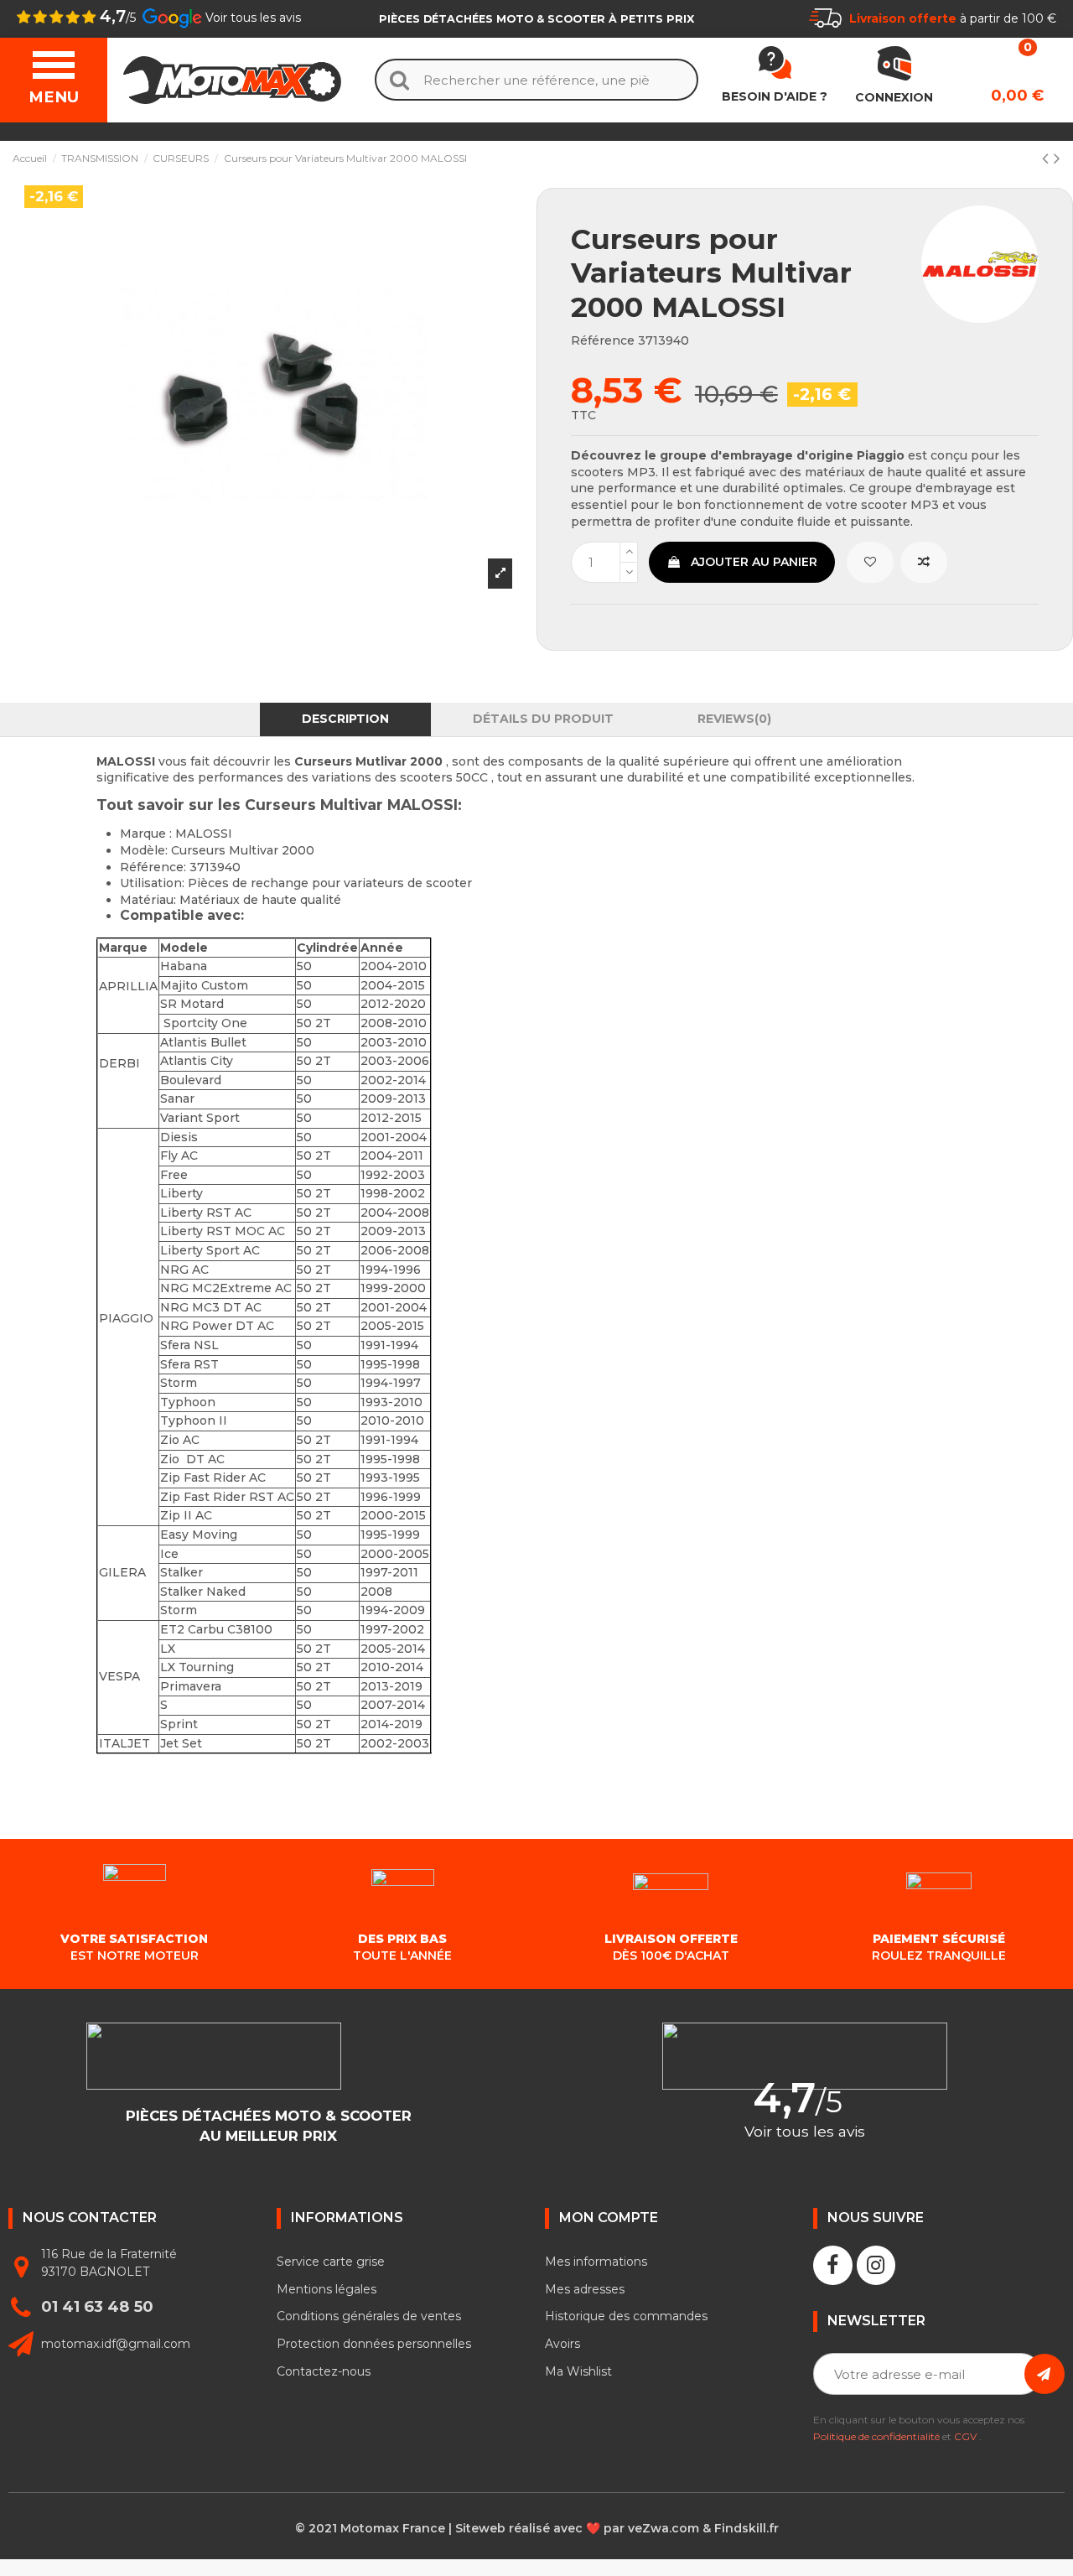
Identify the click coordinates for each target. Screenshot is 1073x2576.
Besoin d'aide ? (775, 96)
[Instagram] (876, 2265)
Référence (603, 340)
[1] (1044, 2374)
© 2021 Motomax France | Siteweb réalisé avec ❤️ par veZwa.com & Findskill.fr (537, 2528)
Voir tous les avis (253, 18)
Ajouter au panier (754, 562)
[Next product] (1057, 158)
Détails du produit (543, 719)
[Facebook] (833, 2265)
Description (345, 719)
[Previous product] (1048, 158)
